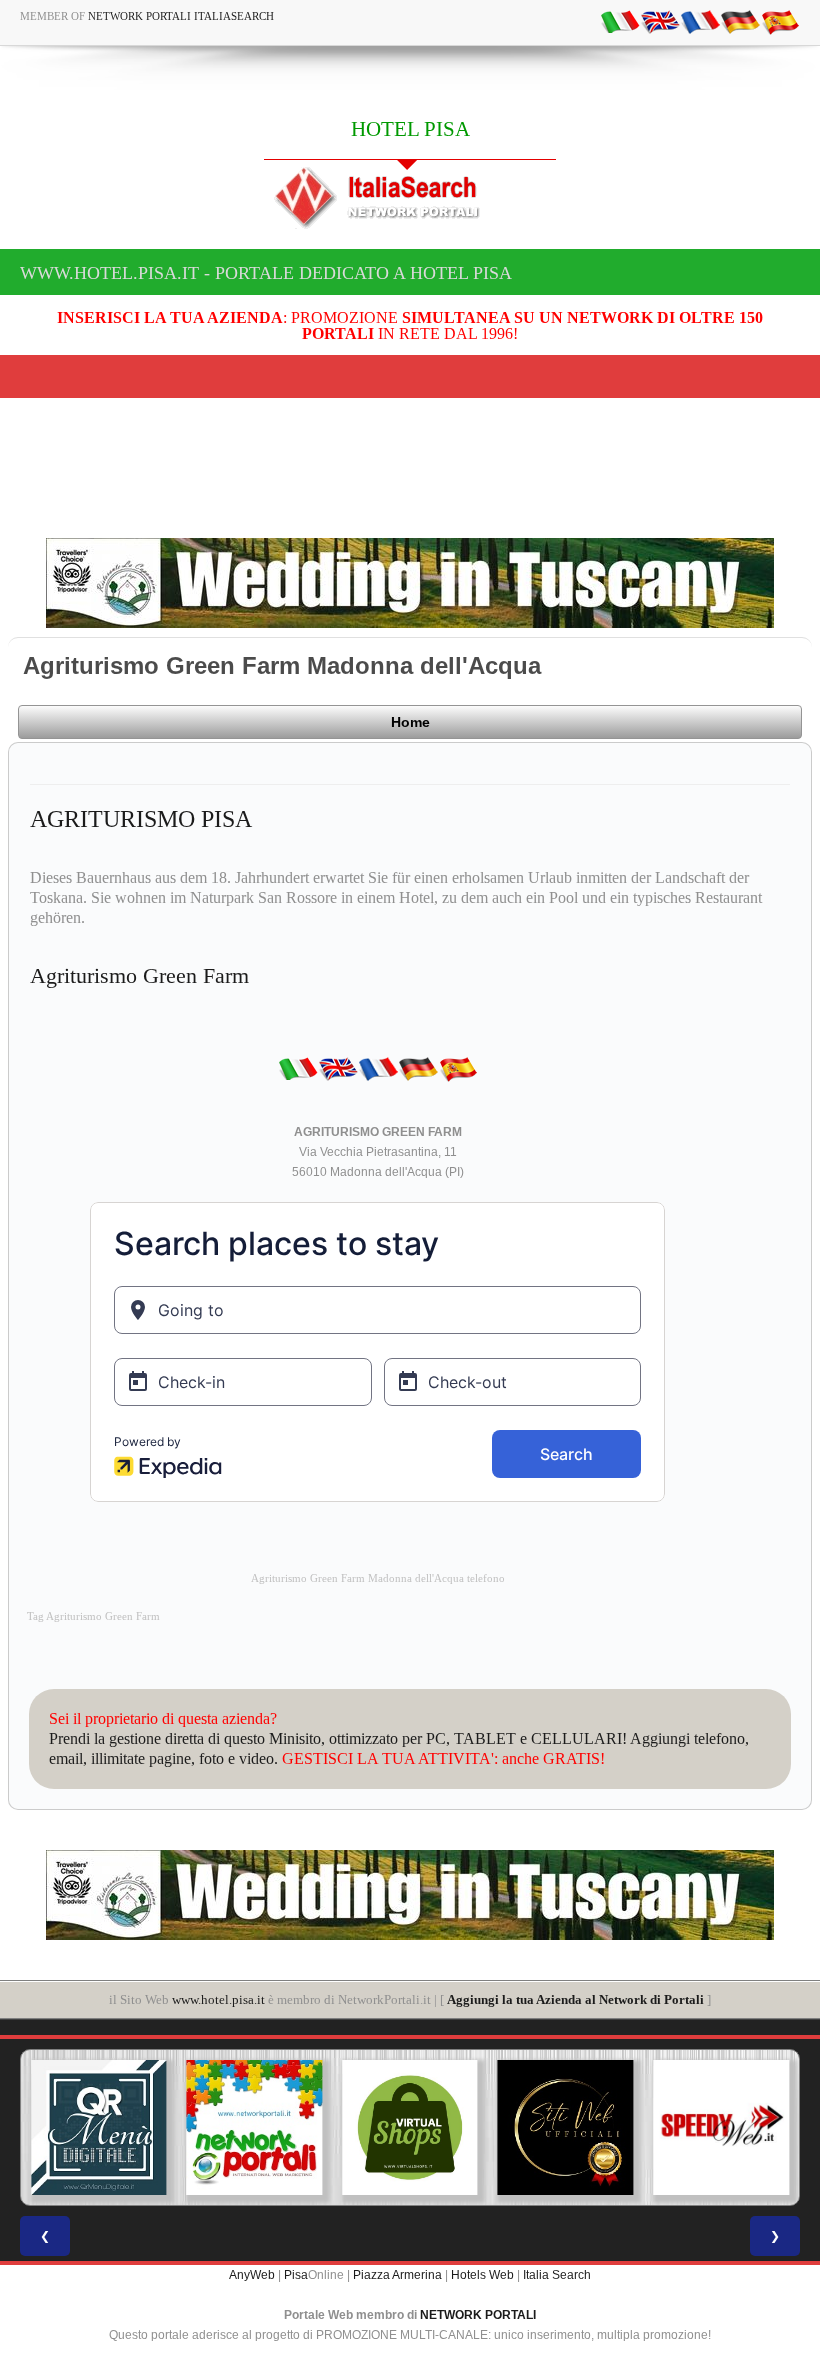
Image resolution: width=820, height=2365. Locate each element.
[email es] (780, 21)
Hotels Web (482, 2275)
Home (410, 722)
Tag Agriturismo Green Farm (93, 1616)
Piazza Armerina (397, 2275)
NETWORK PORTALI (478, 2315)
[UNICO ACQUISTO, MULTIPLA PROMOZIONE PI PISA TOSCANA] (255, 2128)
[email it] (620, 21)
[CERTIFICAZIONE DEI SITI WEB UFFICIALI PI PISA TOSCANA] (566, 2128)
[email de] (740, 21)
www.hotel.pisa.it (218, 1999)
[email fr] (700, 21)
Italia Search (557, 2275)
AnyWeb (252, 2275)
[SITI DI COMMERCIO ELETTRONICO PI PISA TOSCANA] (410, 2128)
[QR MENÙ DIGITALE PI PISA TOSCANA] (99, 2128)
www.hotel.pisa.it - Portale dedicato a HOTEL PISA (266, 273)
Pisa (296, 2275)
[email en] (660, 21)
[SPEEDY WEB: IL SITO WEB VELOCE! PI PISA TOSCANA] (721, 2128)
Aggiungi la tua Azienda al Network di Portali (575, 1999)
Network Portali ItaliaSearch (181, 16)
